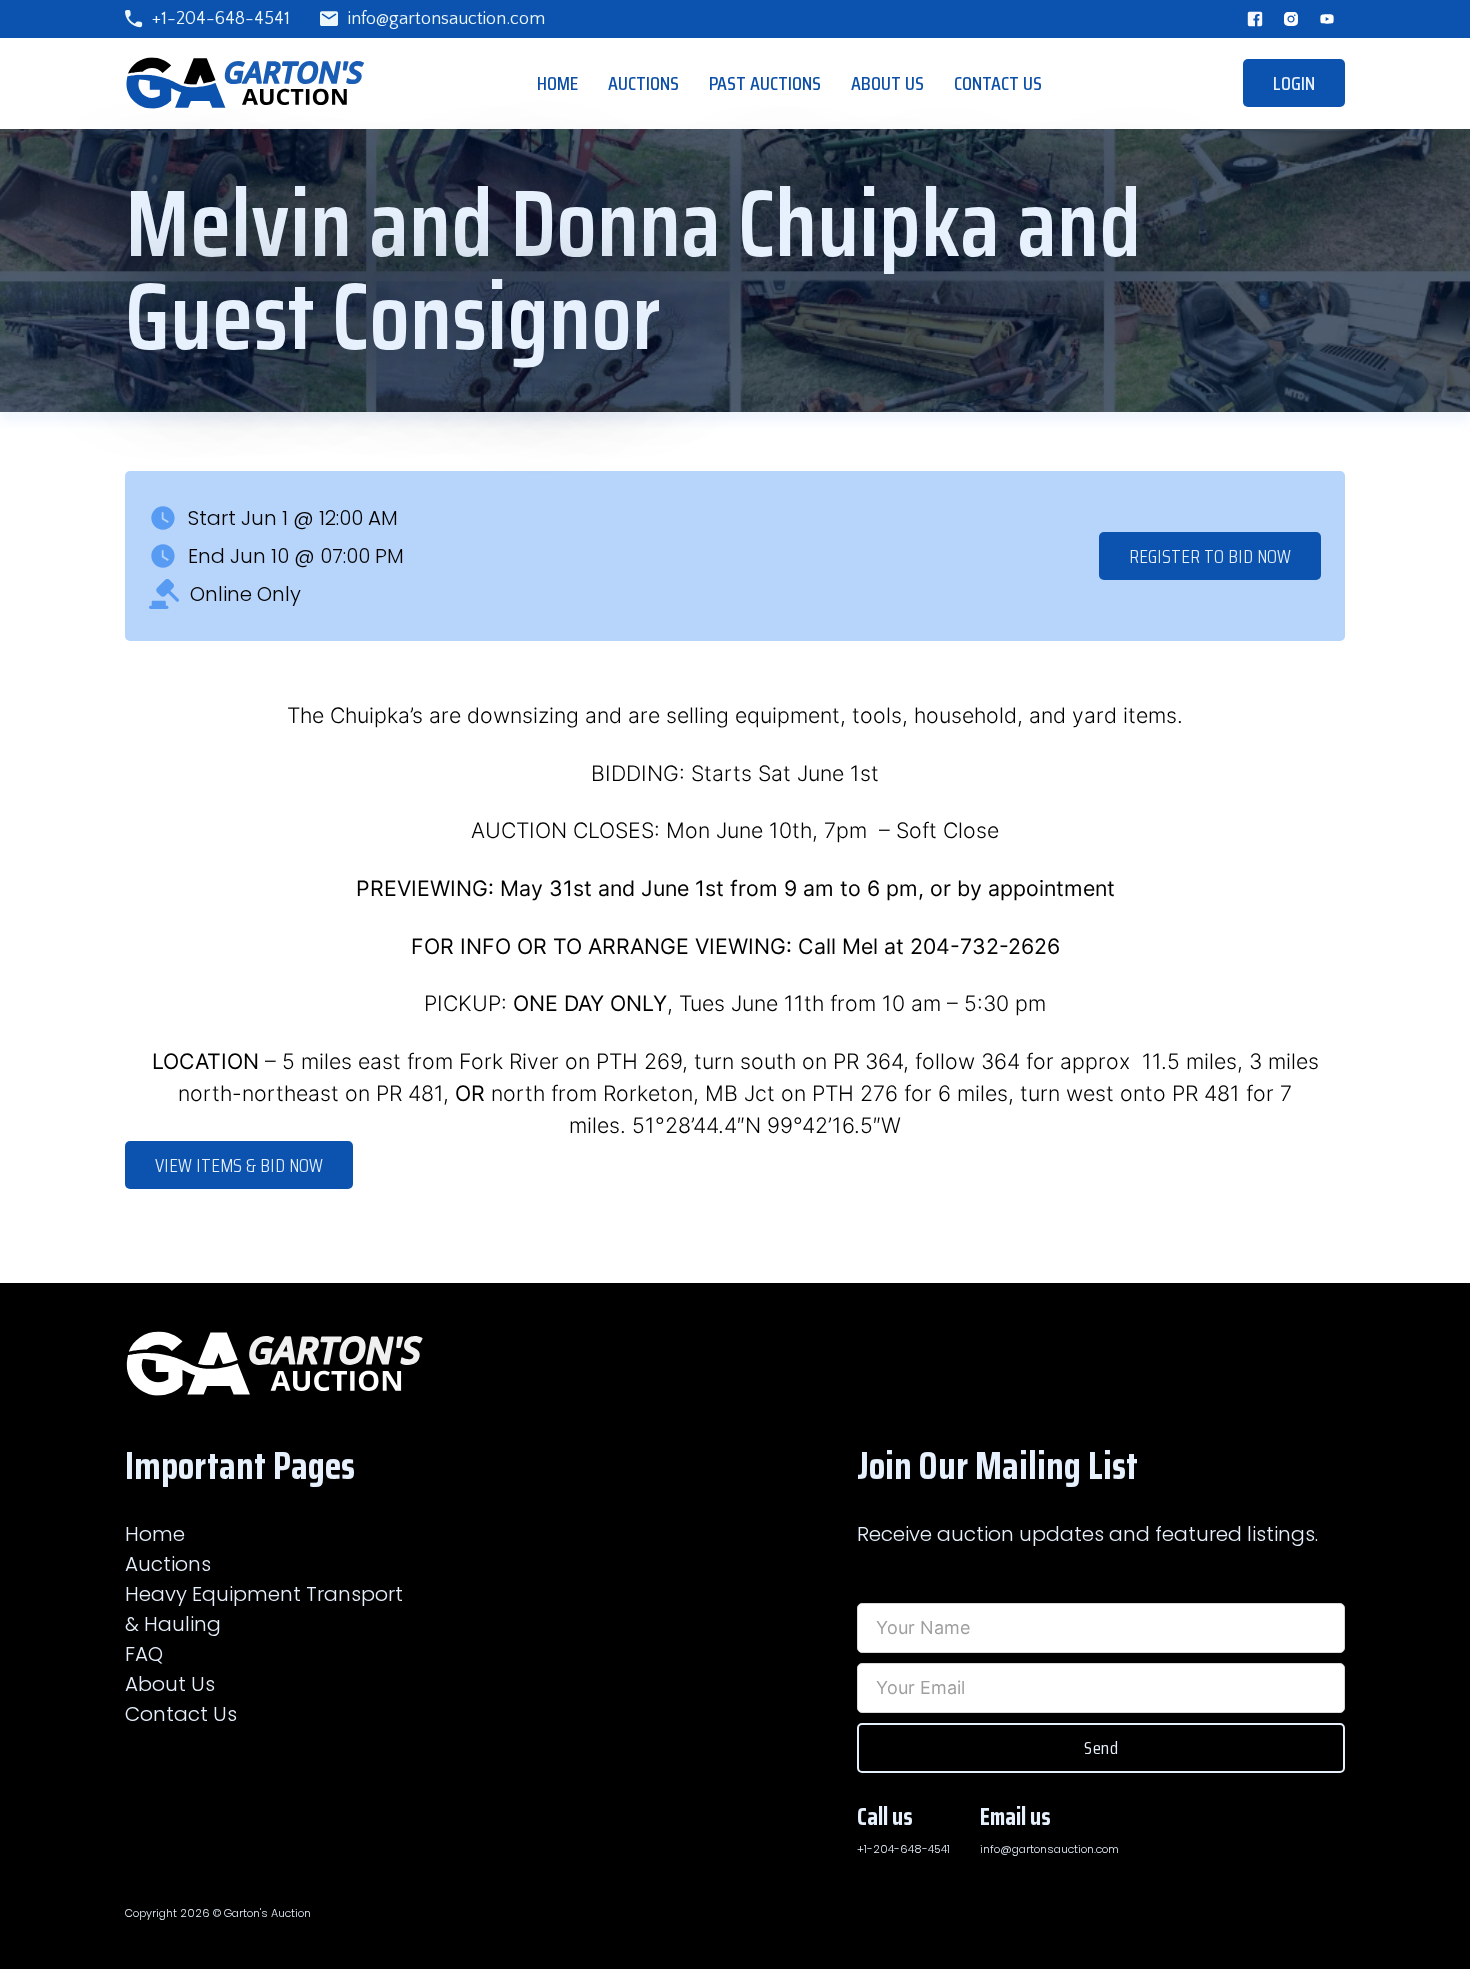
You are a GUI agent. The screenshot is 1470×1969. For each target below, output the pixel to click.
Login (1294, 83)
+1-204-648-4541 (221, 19)
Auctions (643, 83)
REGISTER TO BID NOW (1210, 556)
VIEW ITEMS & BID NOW (239, 1165)
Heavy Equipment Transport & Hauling (264, 1609)
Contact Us (998, 83)
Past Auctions (765, 83)
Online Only (245, 594)
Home (557, 83)
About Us (887, 83)
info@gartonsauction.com (446, 19)
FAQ (144, 1654)
